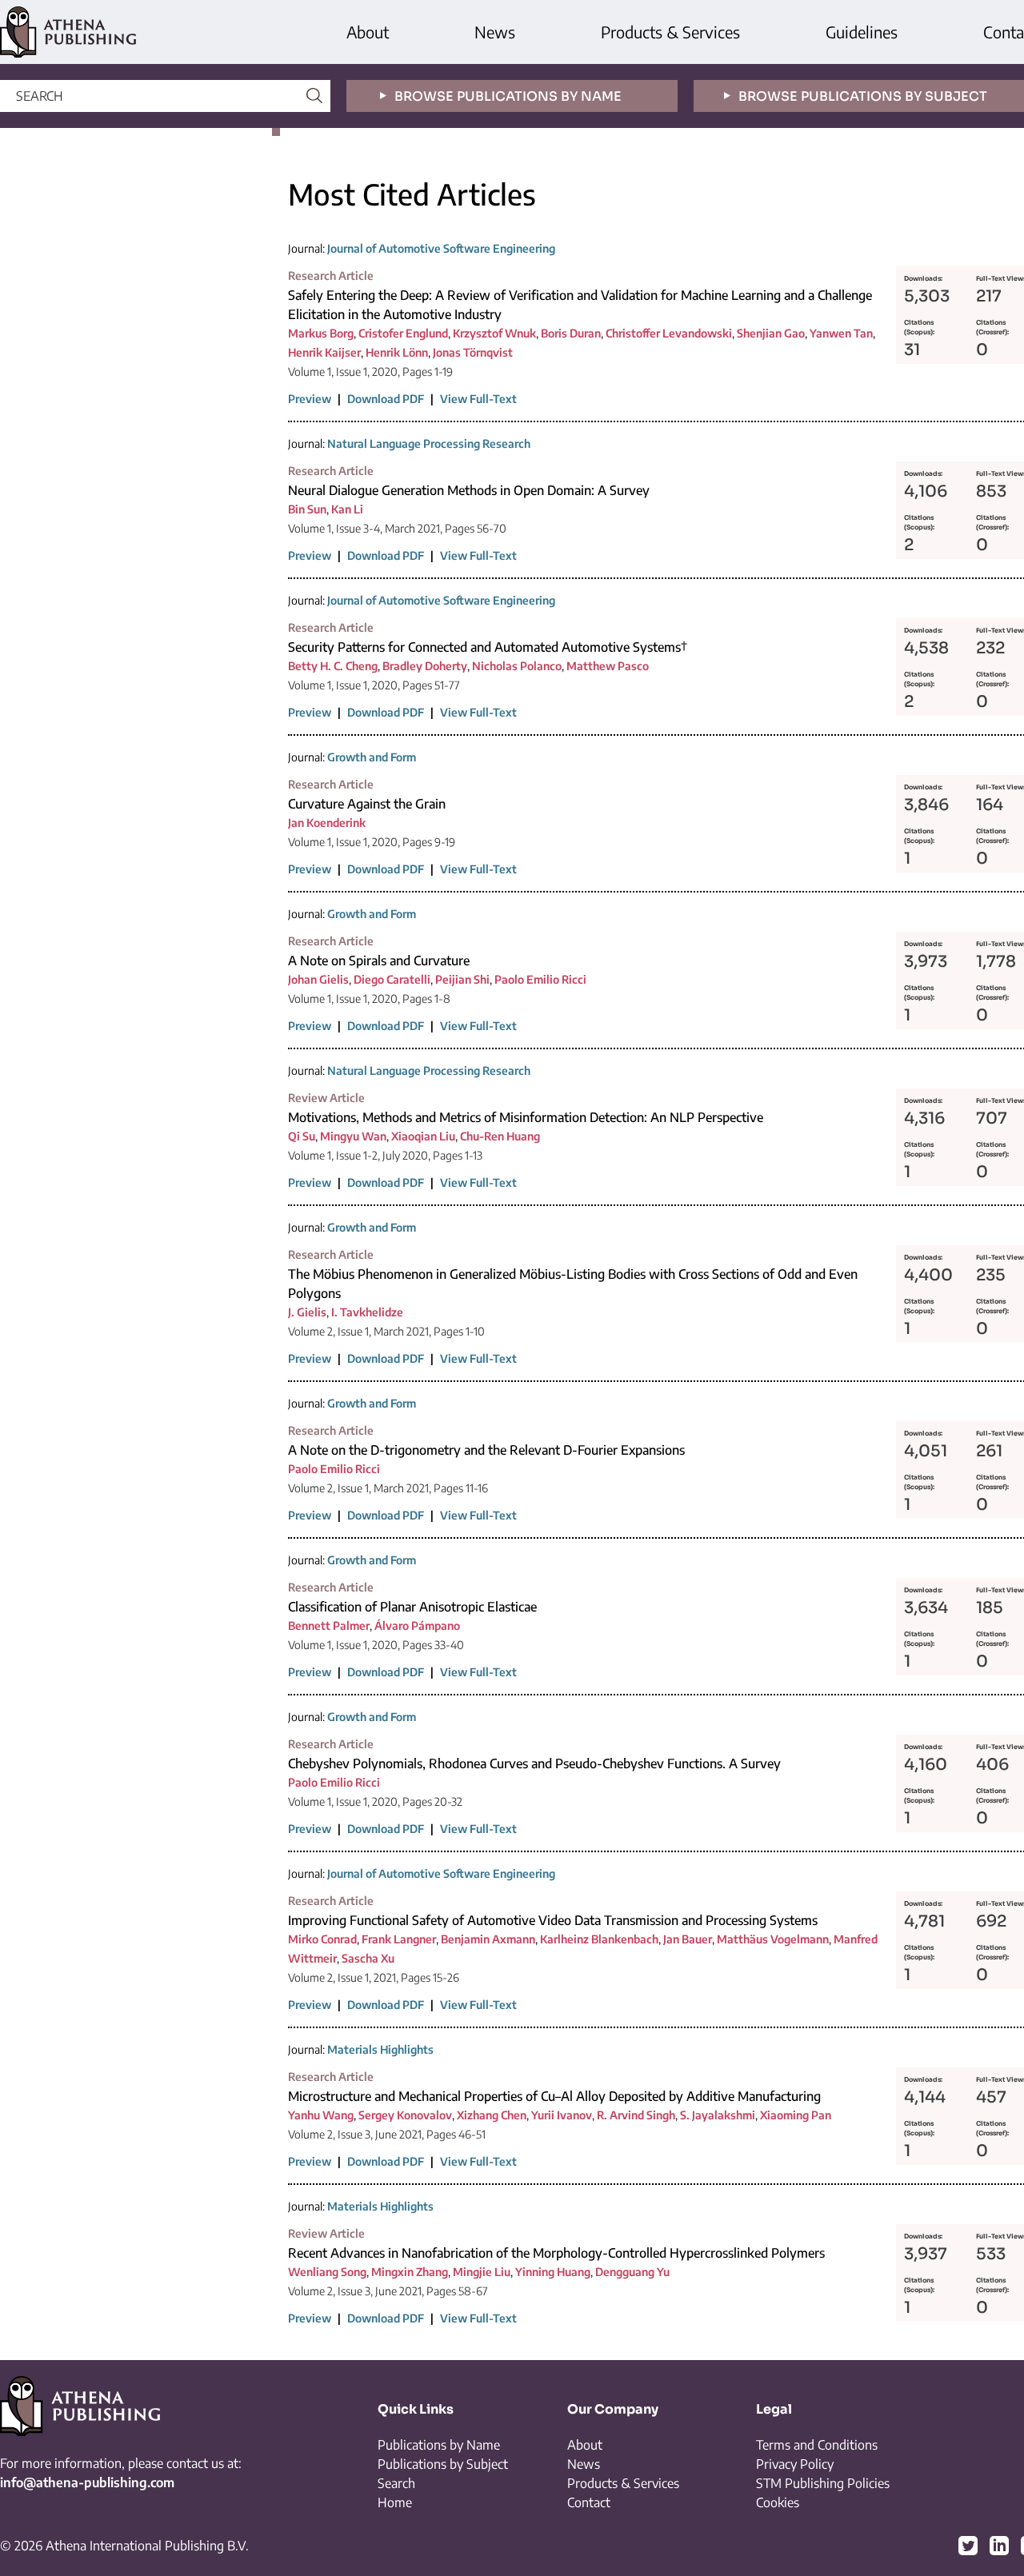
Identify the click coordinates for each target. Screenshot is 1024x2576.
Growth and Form (372, 757)
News (495, 32)
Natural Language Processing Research (429, 443)
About (368, 32)
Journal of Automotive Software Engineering (441, 248)
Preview (310, 399)
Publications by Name (439, 2445)
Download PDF (386, 399)
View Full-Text (478, 399)
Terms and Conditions (817, 2445)
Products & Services (670, 32)
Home (395, 2502)
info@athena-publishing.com (87, 2482)
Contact (589, 2502)
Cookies (778, 2502)
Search (396, 2483)
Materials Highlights (380, 2049)
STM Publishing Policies (823, 2483)
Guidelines (862, 32)
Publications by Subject (443, 2464)
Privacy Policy (795, 2464)
